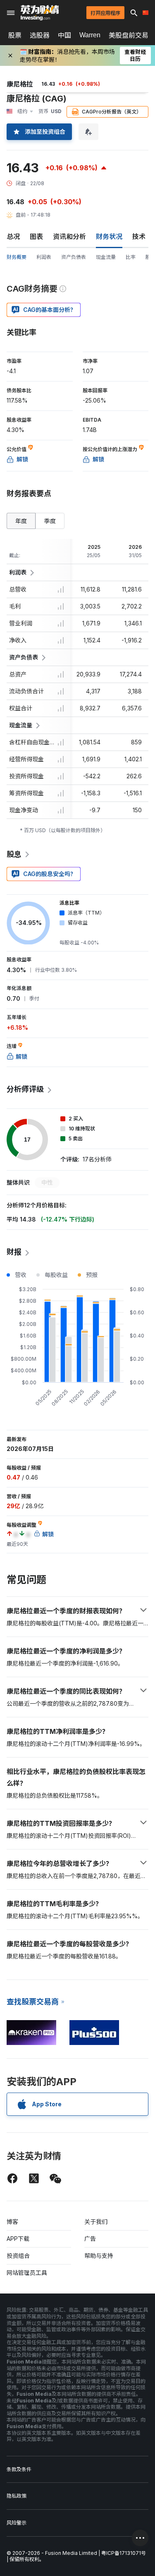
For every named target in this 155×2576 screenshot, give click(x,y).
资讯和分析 (69, 237)
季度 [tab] (50, 521)
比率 (131, 257)
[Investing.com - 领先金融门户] (40, 13)
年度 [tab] (21, 521)
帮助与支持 (99, 2256)
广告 (90, 2239)
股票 (15, 35)
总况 (13, 237)
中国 (64, 35)
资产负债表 (74, 257)
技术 (139, 237)
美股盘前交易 (129, 35)
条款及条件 (19, 2469)
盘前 (21, 215)
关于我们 (96, 2222)
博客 (12, 2222)
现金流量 (106, 257)
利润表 (44, 257)
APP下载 (18, 2239)
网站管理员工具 (27, 2273)
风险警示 (17, 2523)
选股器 (40, 35)
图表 (36, 237)
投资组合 (18, 2256)
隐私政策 (17, 2496)
